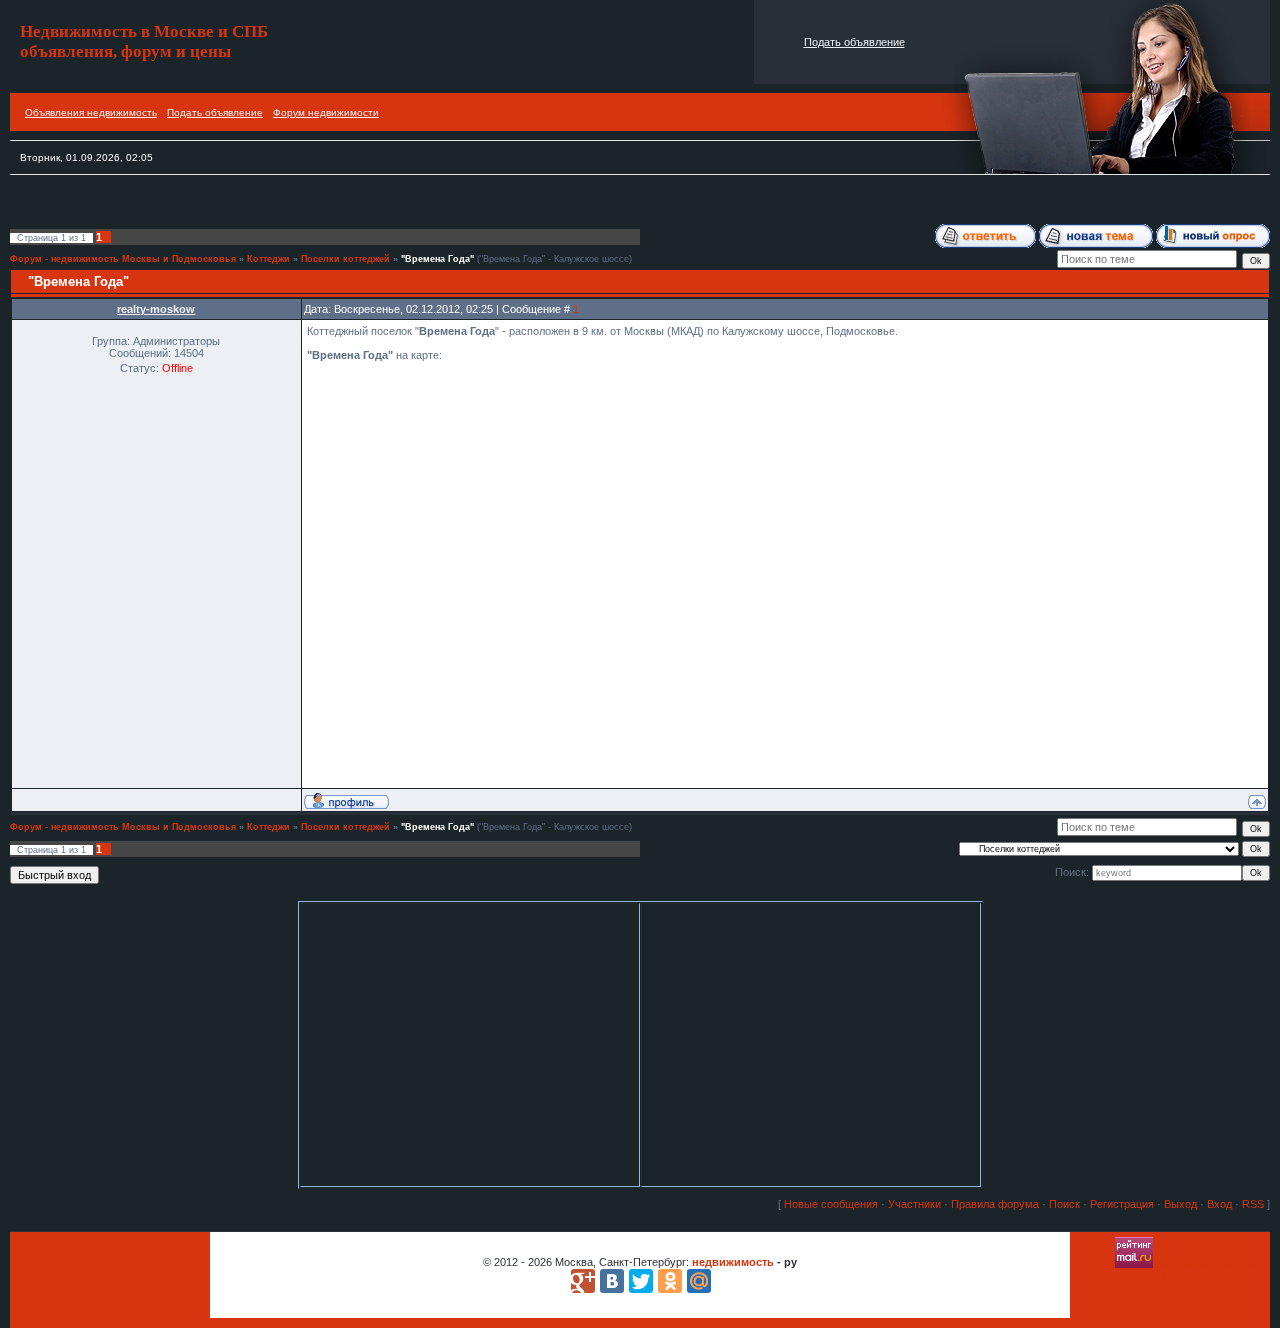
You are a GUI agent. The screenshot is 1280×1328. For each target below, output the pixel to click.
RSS (1253, 1204)
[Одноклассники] (670, 1281)
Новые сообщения (831, 1204)
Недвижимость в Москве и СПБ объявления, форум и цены (144, 41)
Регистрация (1122, 1204)
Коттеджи (268, 259)
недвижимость (733, 1262)
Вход (1219, 1204)
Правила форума (995, 1204)
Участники (914, 1204)
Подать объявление (854, 42)
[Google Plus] (583, 1281)
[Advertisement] (374, 204)
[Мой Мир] (699, 1281)
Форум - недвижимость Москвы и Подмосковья (123, 259)
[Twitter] (641, 1281)
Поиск (1064, 1204)
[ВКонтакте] (612, 1281)
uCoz (1170, 1276)
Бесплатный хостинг (1208, 1264)
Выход (1180, 1204)
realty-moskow (156, 309)
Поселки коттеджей (345, 259)
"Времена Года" (437, 259)
